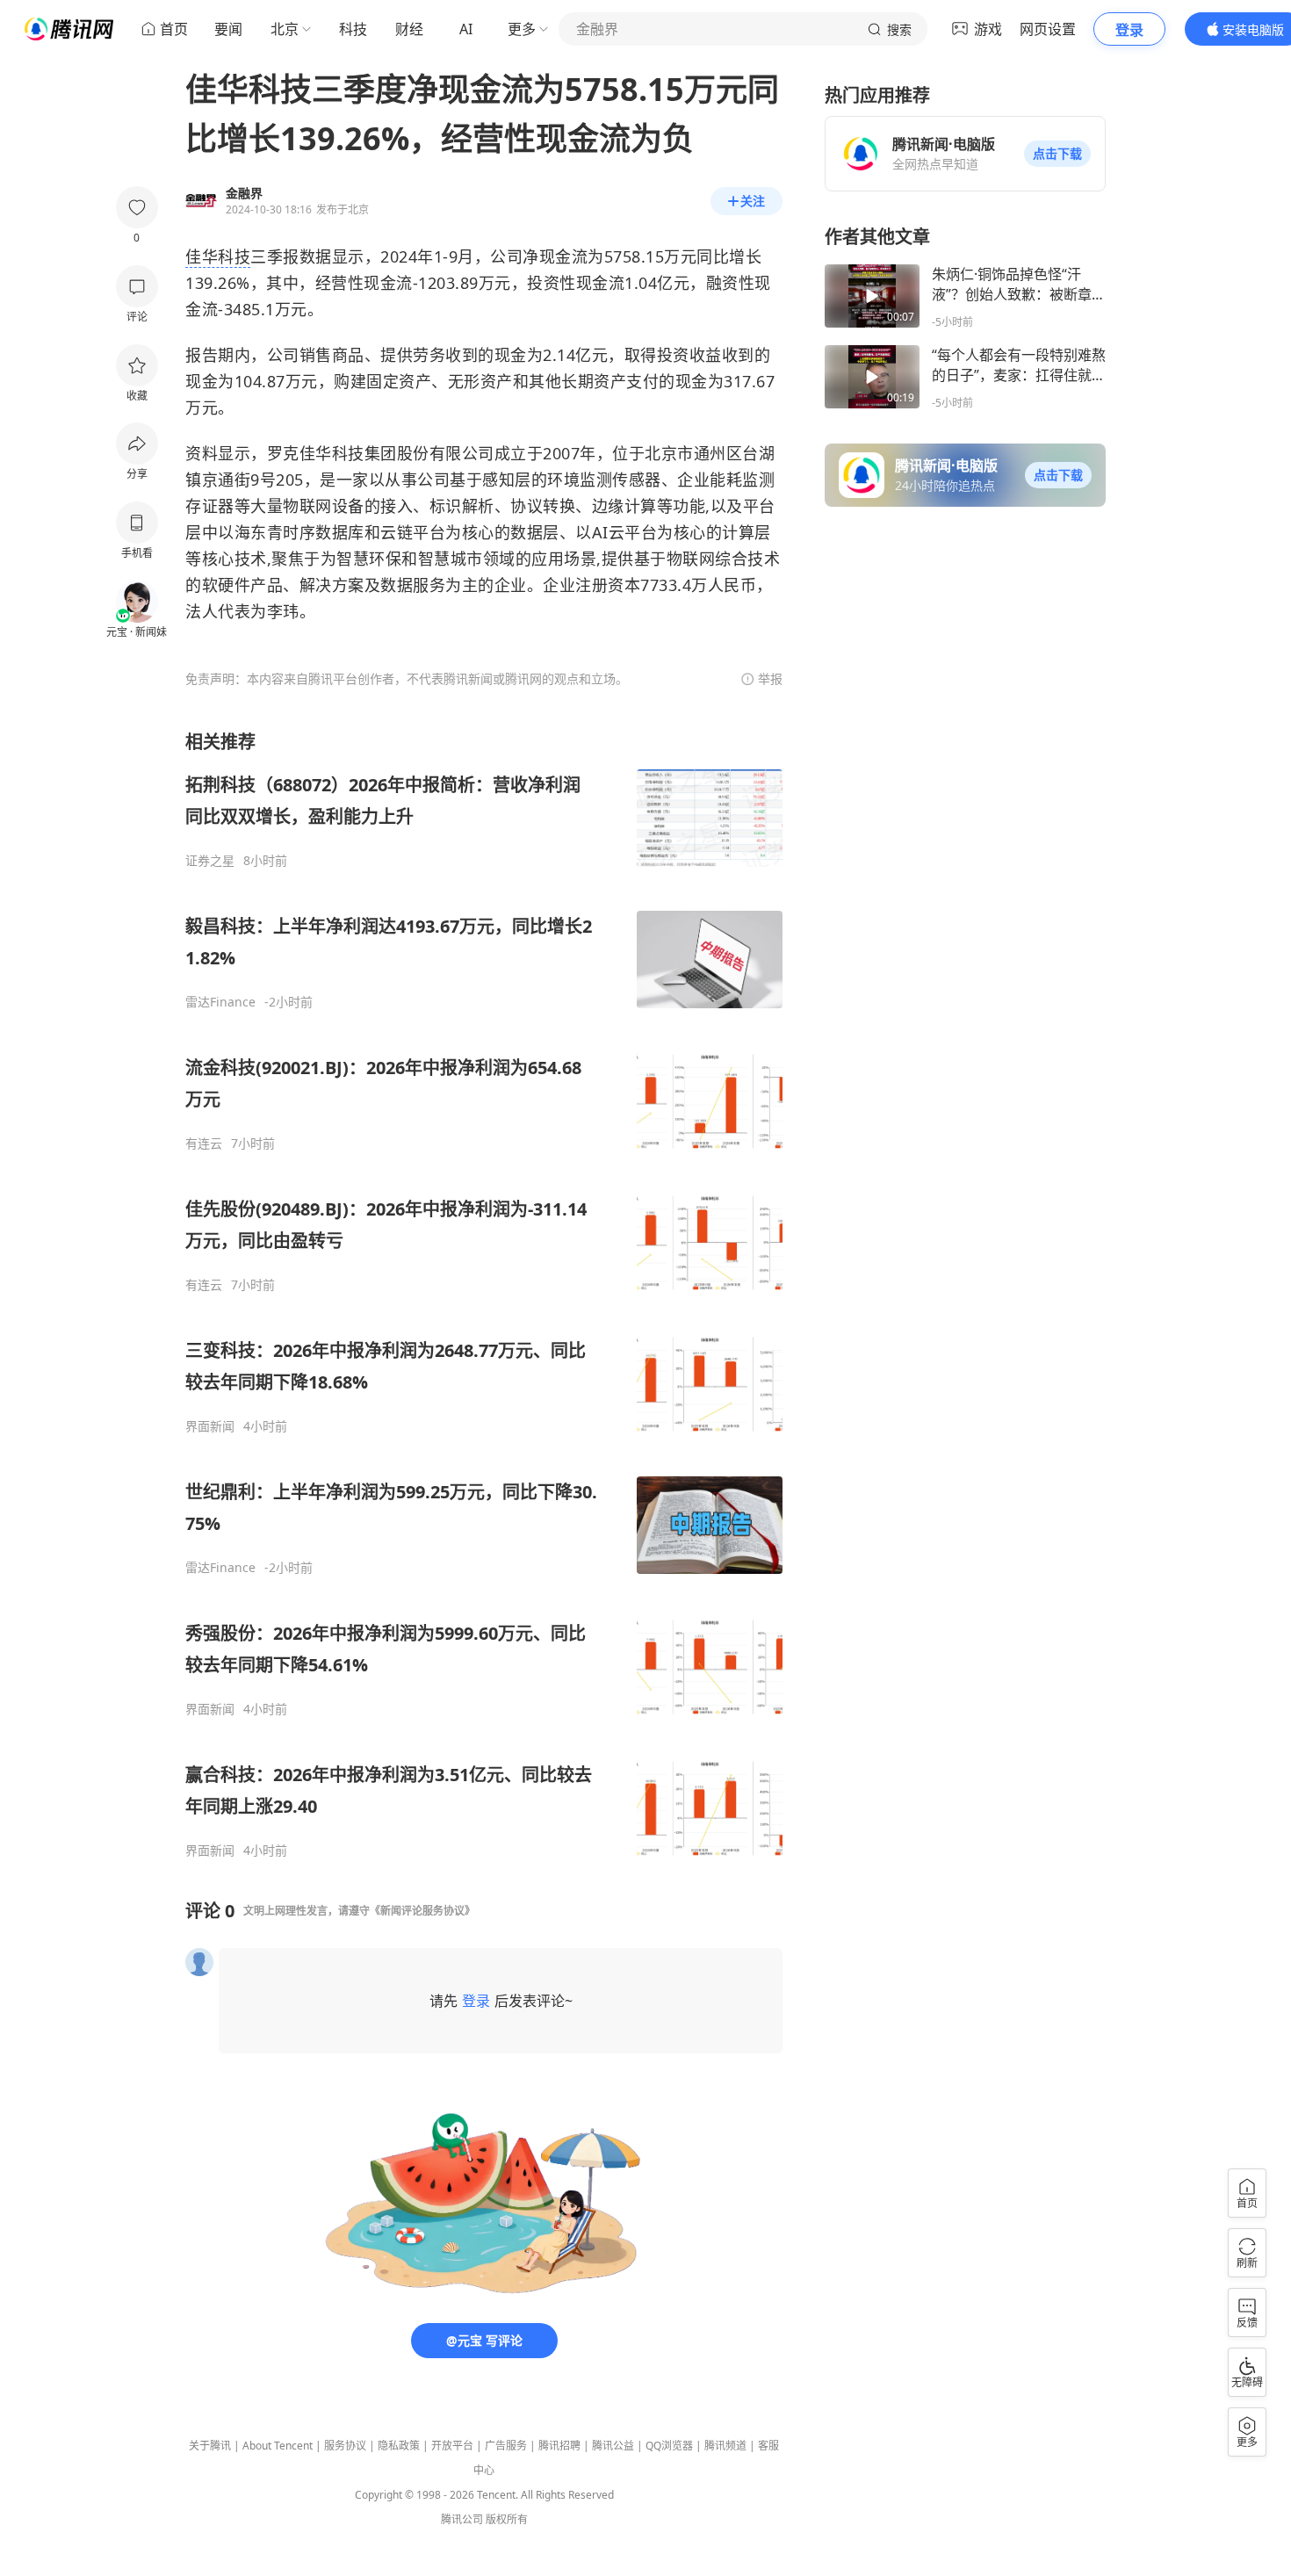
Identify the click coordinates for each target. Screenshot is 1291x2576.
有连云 (204, 1144)
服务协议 (345, 2446)
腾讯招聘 (559, 2446)
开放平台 (452, 2446)
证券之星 (210, 861)
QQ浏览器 (669, 2446)
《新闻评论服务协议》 (422, 1911)
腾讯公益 (613, 2446)
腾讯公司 (462, 2519)
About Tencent (278, 2446)
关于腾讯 (210, 2446)
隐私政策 (399, 2446)
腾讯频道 (725, 2446)
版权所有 (507, 2519)
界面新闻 (210, 1426)
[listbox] (484, 1294)
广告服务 (506, 2446)
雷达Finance (220, 1002)
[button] (1057, 154)
